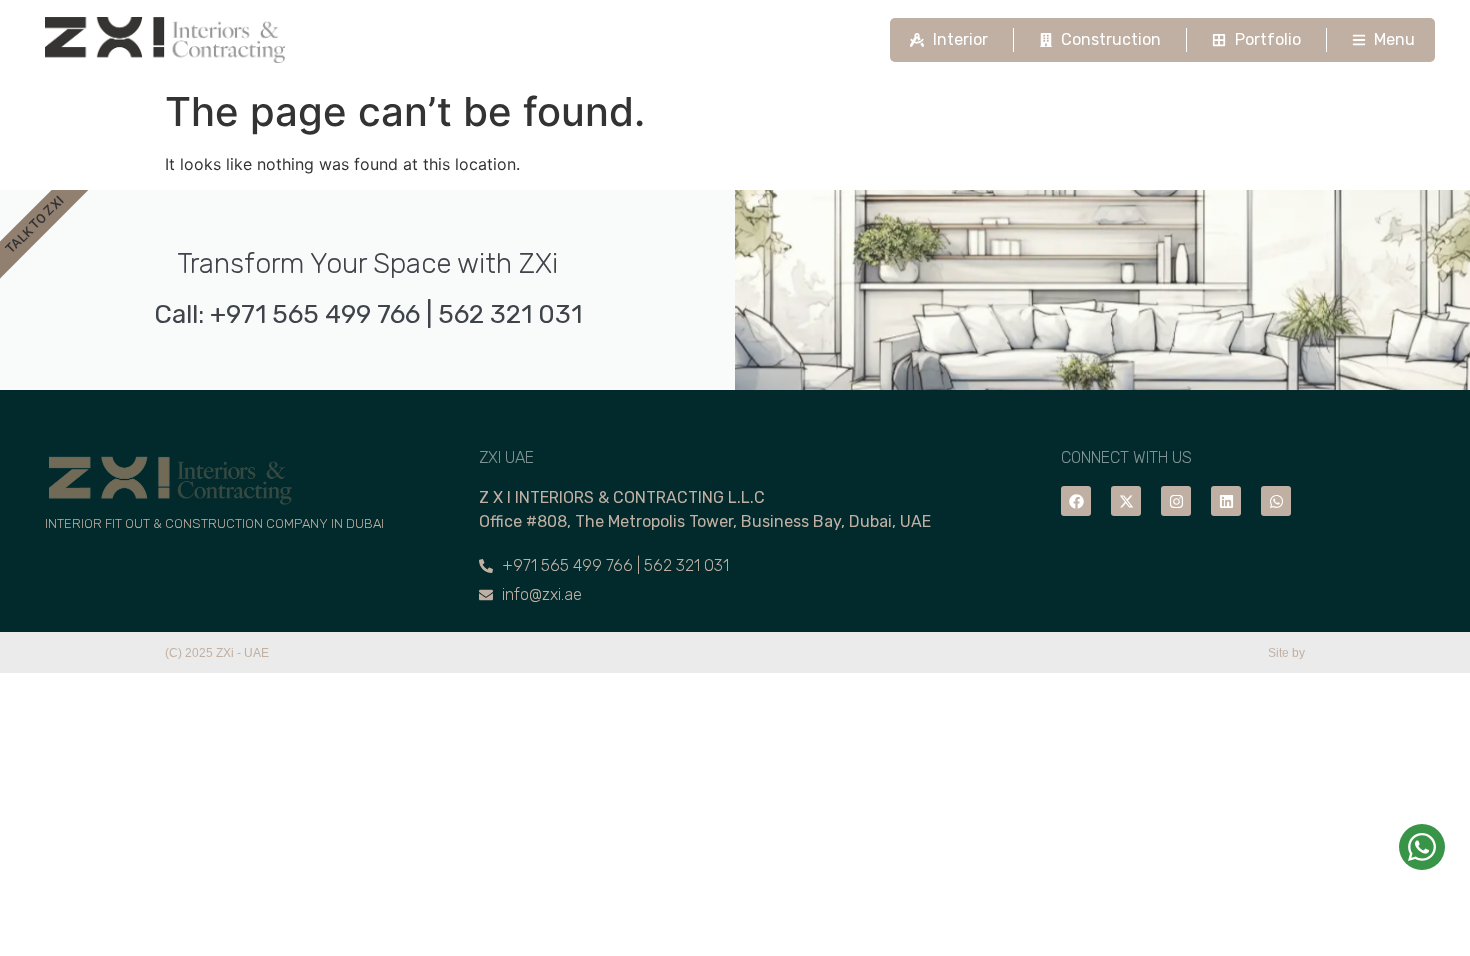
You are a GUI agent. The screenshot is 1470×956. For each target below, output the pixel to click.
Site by (1286, 653)
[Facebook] (1076, 501)
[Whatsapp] (1276, 501)
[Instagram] (1176, 501)
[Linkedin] (1226, 501)
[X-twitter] (1126, 501)
